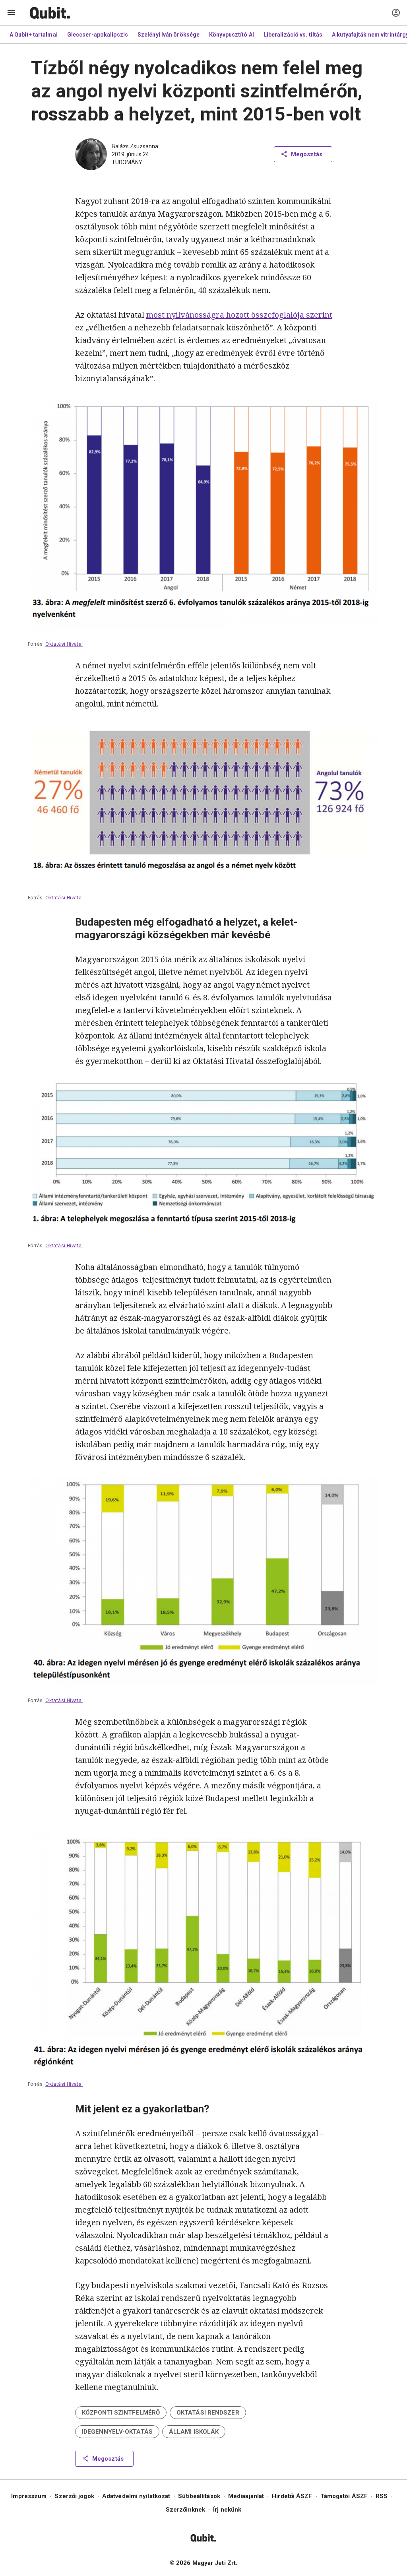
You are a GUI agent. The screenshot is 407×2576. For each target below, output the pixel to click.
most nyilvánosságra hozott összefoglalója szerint (239, 315)
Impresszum (29, 2496)
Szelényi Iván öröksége (169, 35)
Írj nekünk (227, 2510)
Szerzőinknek (185, 2510)
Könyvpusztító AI (232, 35)
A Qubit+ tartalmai (34, 35)
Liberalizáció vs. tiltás (293, 35)
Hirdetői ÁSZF (292, 2496)
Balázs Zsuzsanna (135, 146)
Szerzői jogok (74, 2496)
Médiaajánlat (246, 2496)
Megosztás (307, 154)
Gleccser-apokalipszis (98, 35)
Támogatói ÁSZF (344, 2496)
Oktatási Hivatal (64, 644)
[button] (121, 2413)
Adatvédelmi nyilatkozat (136, 2496)
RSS (382, 2496)
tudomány (127, 162)
